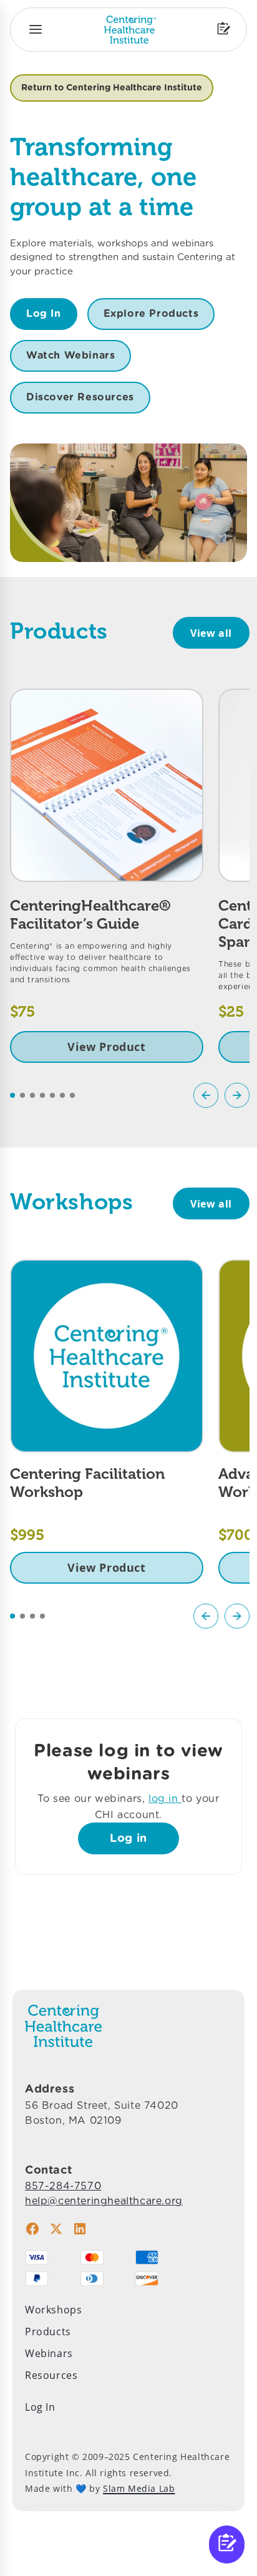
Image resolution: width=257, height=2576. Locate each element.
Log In (44, 313)
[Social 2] (56, 2229)
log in (165, 1799)
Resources (51, 2375)
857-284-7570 (63, 2186)
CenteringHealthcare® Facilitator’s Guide (90, 914)
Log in (128, 1838)
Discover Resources (80, 397)
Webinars (49, 2353)
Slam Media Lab (139, 2488)
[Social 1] (32, 2229)
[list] (130, 876)
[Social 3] (80, 2229)
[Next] (237, 1095)
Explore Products (151, 313)
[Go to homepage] (63, 2026)
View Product (106, 1047)
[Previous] (206, 1095)
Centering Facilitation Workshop (87, 1483)
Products (48, 2331)
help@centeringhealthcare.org (104, 2201)
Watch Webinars (70, 355)
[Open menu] (36, 29)
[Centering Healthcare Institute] (130, 30)
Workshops (53, 2310)
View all (211, 633)
